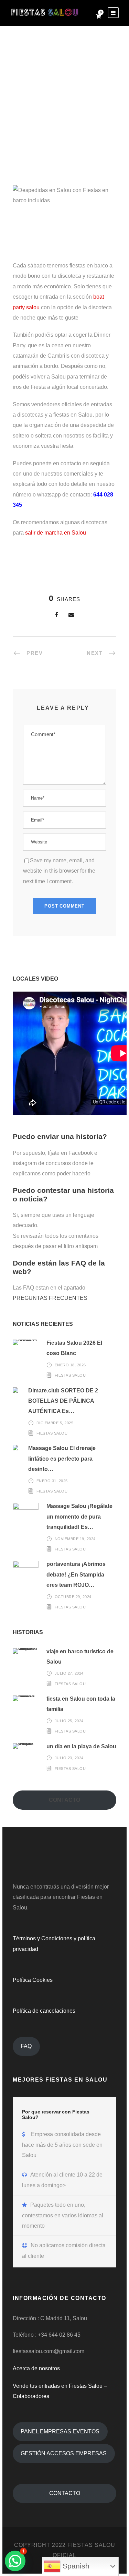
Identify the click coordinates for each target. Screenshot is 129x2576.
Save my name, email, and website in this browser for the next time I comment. (59, 871)
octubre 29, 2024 (73, 1597)
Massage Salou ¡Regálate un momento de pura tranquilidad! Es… (79, 1517)
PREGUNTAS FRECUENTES (50, 1298)
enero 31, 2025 (52, 1481)
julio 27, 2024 (69, 1673)
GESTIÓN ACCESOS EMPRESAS (64, 2453)
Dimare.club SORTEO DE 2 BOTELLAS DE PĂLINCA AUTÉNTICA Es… (63, 1401)
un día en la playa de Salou (81, 1746)
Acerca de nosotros (36, 2368)
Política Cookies (33, 1980)
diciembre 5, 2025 (55, 1423)
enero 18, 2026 (70, 1365)
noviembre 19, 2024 (75, 1539)
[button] (15, 2561)
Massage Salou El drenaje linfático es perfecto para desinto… (62, 1459)
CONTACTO (65, 2493)
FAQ (26, 2046)
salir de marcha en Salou (56, 533)
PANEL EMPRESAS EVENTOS (60, 2431)
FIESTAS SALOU (70, 1375)
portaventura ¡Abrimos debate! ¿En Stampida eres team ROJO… (76, 1574)
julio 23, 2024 (69, 1758)
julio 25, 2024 (69, 1721)
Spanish (75, 2566)
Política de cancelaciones (44, 2011)
